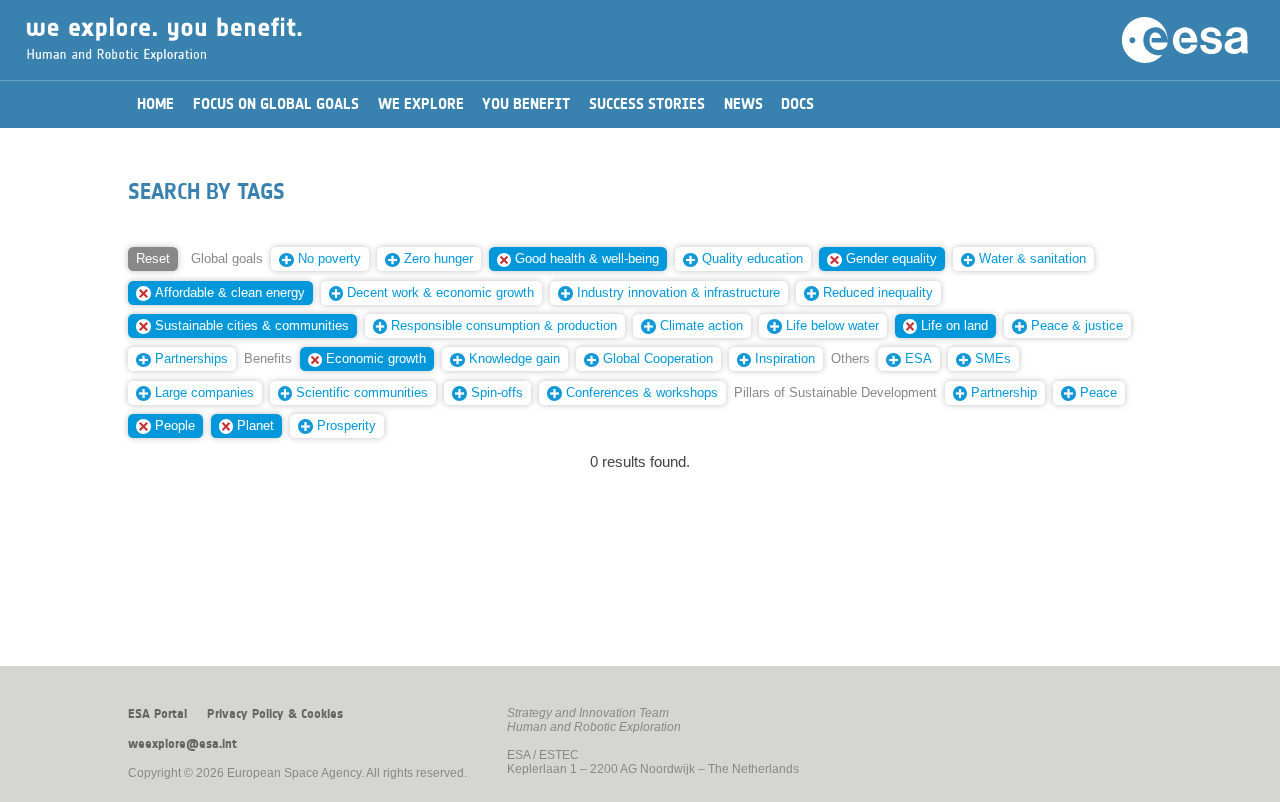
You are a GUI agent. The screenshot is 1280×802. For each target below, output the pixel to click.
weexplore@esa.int (182, 744)
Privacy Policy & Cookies (275, 714)
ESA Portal (157, 714)
